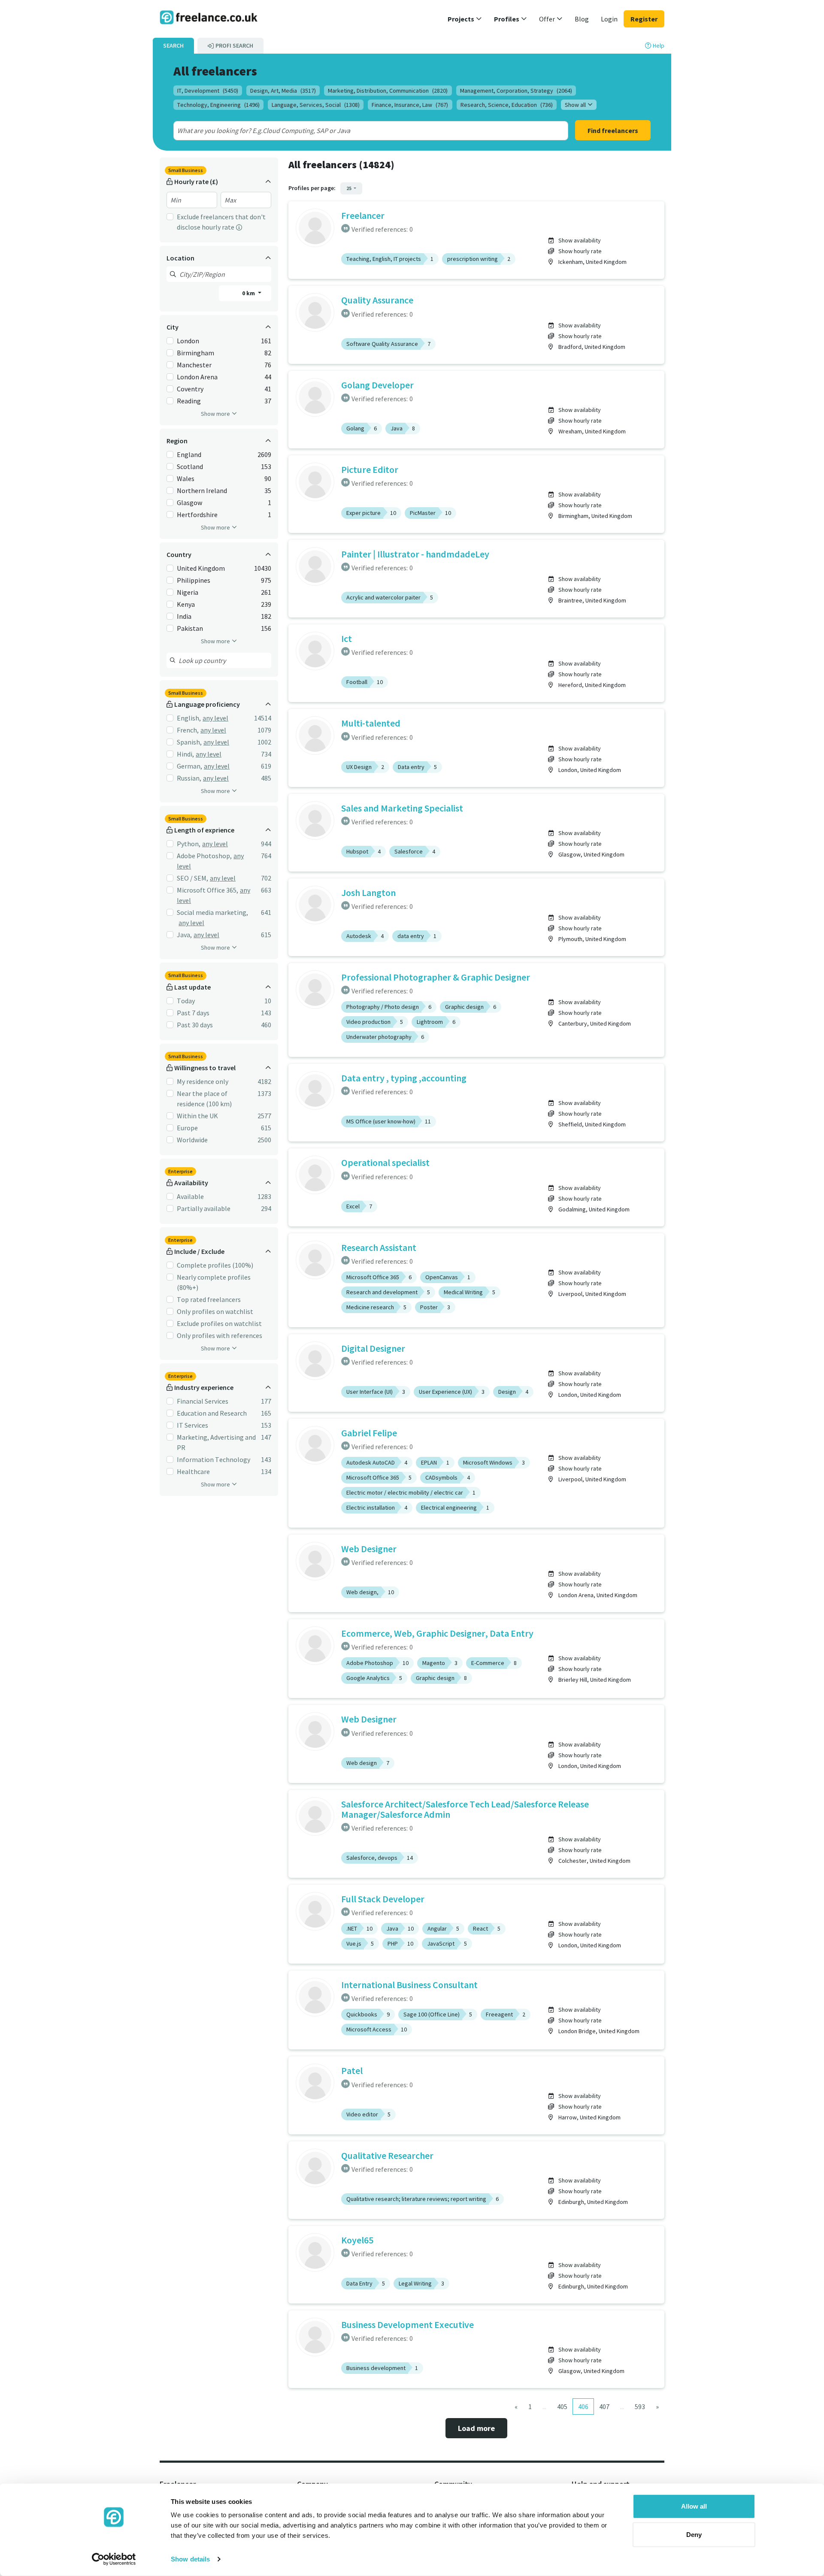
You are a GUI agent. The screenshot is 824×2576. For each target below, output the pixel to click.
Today (186, 1001)
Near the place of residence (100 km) (204, 1099)
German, (189, 766)
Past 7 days (193, 1013)
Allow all (694, 2506)
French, (188, 730)
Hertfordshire (197, 515)
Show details (190, 2559)
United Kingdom (201, 568)
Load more (476, 2428)
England (189, 454)
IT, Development (208, 91)
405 (562, 2406)
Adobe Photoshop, (204, 856)
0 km (249, 293)
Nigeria (188, 592)
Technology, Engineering (218, 105)
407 (604, 2406)
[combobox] (351, 130)
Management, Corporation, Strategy (516, 91)
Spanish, (189, 742)
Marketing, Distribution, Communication (388, 91)
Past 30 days (195, 1025)
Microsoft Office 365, (208, 890)
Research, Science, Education (507, 105)
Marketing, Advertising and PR (216, 1442)
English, (189, 718)
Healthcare (193, 1471)
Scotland (190, 466)
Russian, (189, 778)
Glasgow (189, 502)
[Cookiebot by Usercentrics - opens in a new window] (114, 2559)
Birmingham (195, 353)
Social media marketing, (212, 912)
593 (640, 2406)
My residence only (203, 1081)
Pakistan (190, 628)
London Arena (197, 377)
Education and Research (212, 1413)
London (188, 341)
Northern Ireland (202, 490)
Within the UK (197, 1116)
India (184, 616)
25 (349, 188)
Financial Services (203, 1401)
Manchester (194, 365)
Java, (184, 935)
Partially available (204, 1208)
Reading (189, 401)
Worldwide (192, 1140)
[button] (465, 19)
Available (190, 1196)
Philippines (194, 580)
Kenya (186, 604)
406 (583, 2406)
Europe (187, 1128)
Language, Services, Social (316, 105)
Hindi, (185, 754)
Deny (694, 2534)
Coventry (190, 389)
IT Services (192, 1425)
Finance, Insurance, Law (410, 105)
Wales (186, 478)
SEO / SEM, (192, 878)
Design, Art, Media (283, 91)
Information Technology (214, 1459)
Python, (189, 844)
